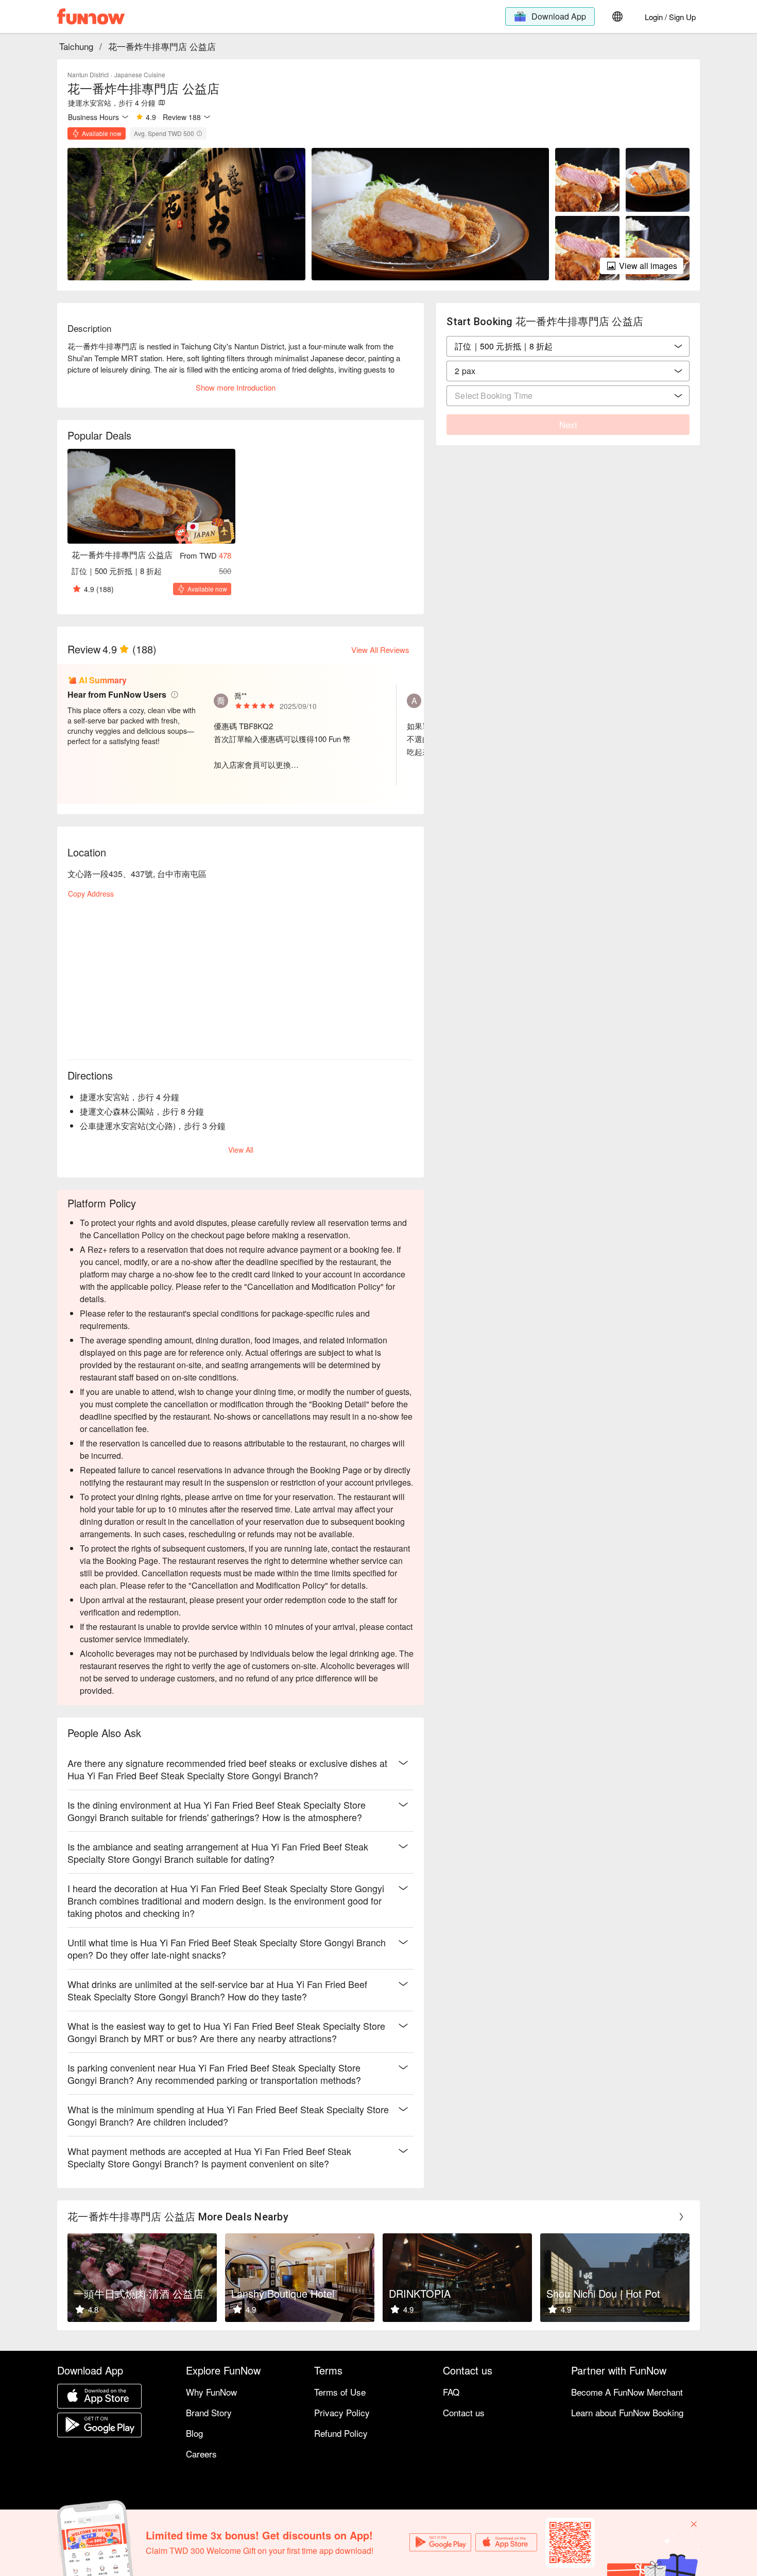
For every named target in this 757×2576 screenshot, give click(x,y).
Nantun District (88, 74)
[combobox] (568, 371)
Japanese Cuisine (140, 74)
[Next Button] (681, 2217)
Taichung (76, 46)
